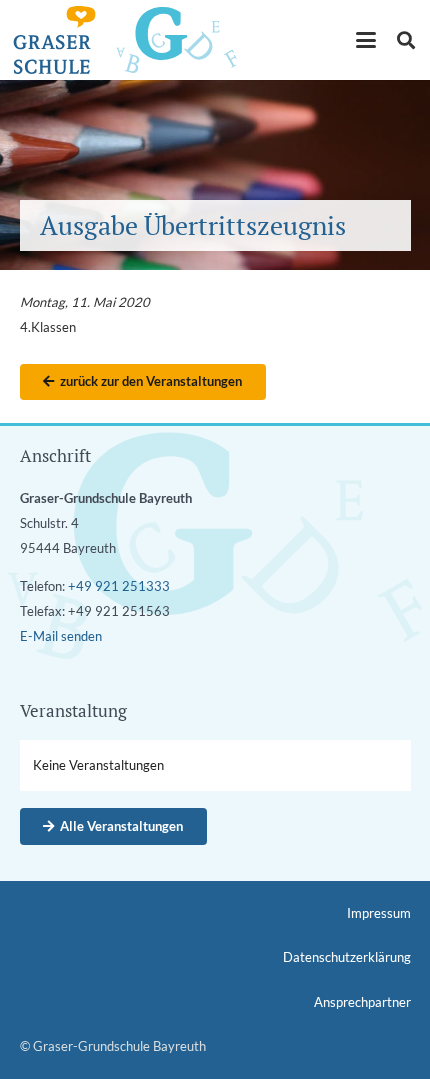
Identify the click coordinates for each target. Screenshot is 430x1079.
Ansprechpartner (362, 1002)
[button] (366, 40)
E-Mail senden (61, 636)
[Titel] (54, 40)
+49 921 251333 (119, 586)
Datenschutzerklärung (347, 957)
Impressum (379, 913)
